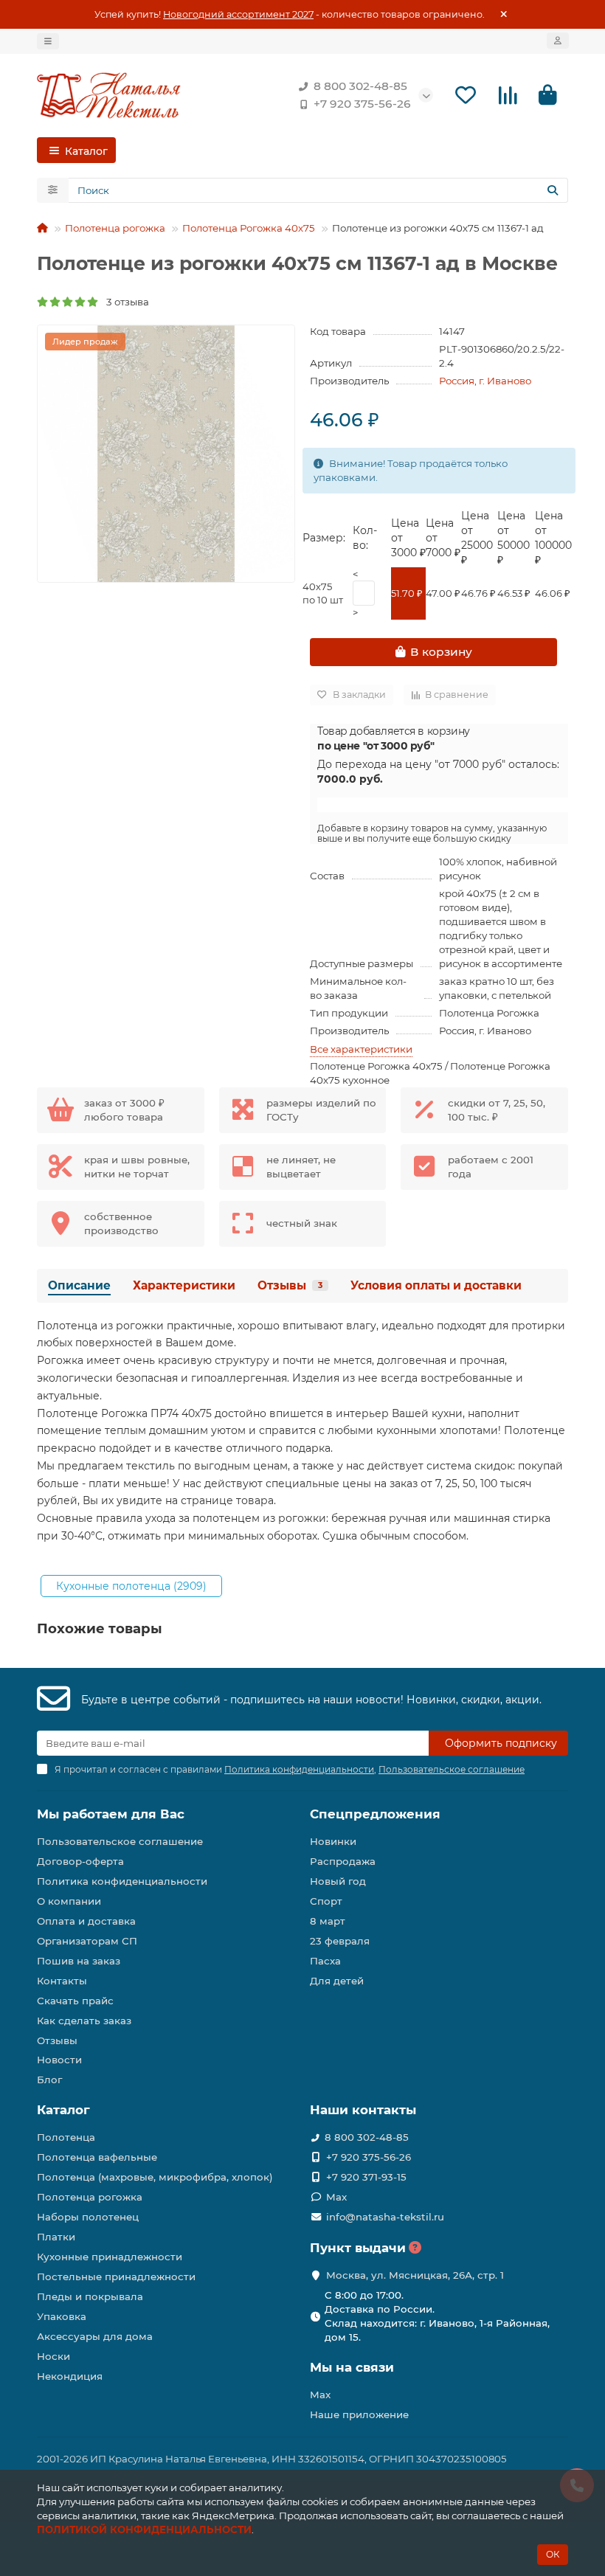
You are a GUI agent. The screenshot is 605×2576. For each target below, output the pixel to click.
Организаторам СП (87, 1941)
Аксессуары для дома (95, 2336)
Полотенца (66, 2137)
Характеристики (184, 1285)
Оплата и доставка (86, 1921)
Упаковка (62, 2316)
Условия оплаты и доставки (436, 1285)
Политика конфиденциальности (122, 1881)
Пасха (325, 1961)
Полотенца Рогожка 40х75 (249, 228)
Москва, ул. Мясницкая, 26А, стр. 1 (415, 2275)
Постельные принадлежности (116, 2276)
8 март (328, 1921)
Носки (53, 2356)
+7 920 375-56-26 (362, 104)
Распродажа (343, 1861)
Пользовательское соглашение (120, 1841)
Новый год (338, 1881)
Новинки (333, 1841)
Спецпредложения (375, 1814)
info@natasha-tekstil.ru (385, 2217)
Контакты (62, 1981)
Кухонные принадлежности (110, 2257)
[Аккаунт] (558, 41)
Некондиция (70, 2376)
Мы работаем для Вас (111, 1814)
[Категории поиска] (53, 190)
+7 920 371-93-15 (366, 2177)
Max (336, 2197)
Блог (49, 2080)
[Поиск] (553, 190)
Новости (59, 2060)
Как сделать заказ (84, 2021)
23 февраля (340, 1941)
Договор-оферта (80, 1861)
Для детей (337, 1981)
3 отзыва (124, 302)
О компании (69, 1901)
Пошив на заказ (79, 1961)
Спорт (326, 1901)
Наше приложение (359, 2414)
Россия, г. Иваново (485, 381)
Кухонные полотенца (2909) (131, 1586)
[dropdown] (48, 41)
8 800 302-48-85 (360, 86)
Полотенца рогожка (115, 228)
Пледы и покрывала (90, 2296)
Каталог (63, 2110)
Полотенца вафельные (97, 2157)
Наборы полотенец (88, 2217)
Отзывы (290, 1285)
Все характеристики (361, 1049)
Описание (79, 1285)
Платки (56, 2237)
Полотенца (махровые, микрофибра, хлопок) (155, 2177)
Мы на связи (352, 2367)
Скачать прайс (75, 2001)
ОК (553, 2554)
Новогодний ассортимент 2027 (238, 14)
